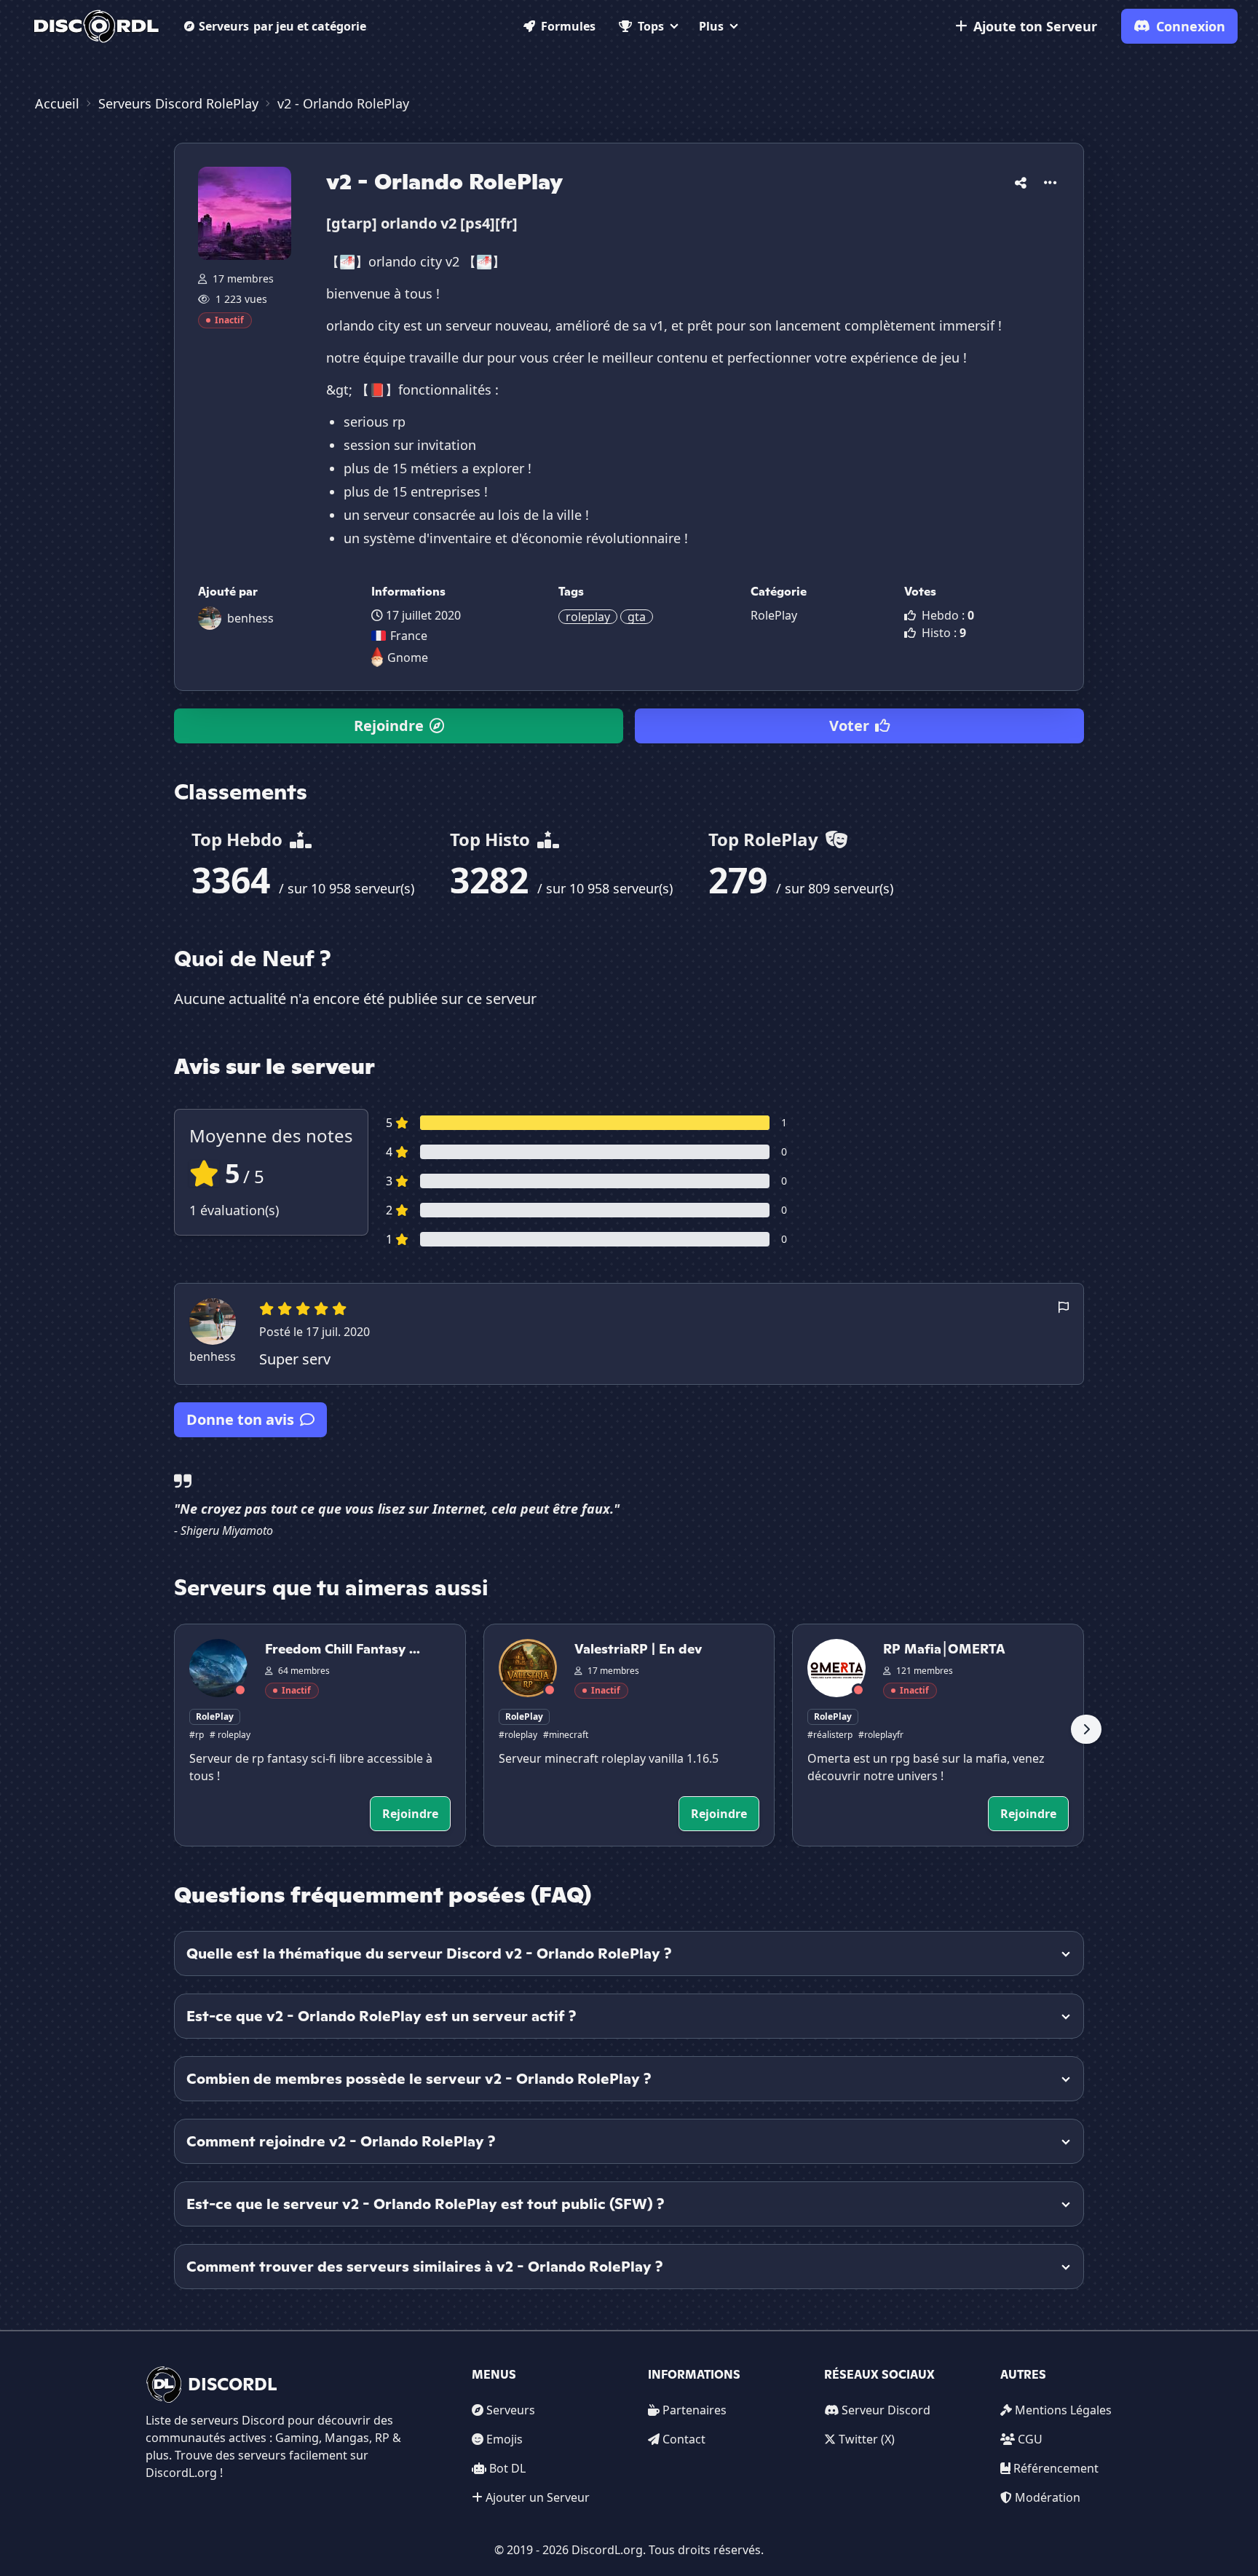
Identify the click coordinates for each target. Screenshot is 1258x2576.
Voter (849, 726)
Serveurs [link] (511, 2410)
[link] (96, 26)
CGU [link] (1030, 2439)
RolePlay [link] (774, 615)
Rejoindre (389, 726)
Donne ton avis (240, 1419)
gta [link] (637, 617)
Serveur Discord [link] (886, 2410)
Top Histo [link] (492, 839)
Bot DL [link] (507, 2468)
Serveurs (282, 26)
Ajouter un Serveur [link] (538, 2497)
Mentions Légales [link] (1063, 2410)
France (409, 636)
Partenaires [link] (695, 2410)
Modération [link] (1048, 2497)
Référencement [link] (1056, 2468)
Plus (711, 26)
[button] (1021, 180)
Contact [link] (684, 2439)
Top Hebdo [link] (239, 839)
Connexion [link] (1191, 26)
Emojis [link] (505, 2439)
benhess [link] (250, 618)
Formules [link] (568, 26)
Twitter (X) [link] (867, 2439)
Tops (651, 26)
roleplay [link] (588, 617)
